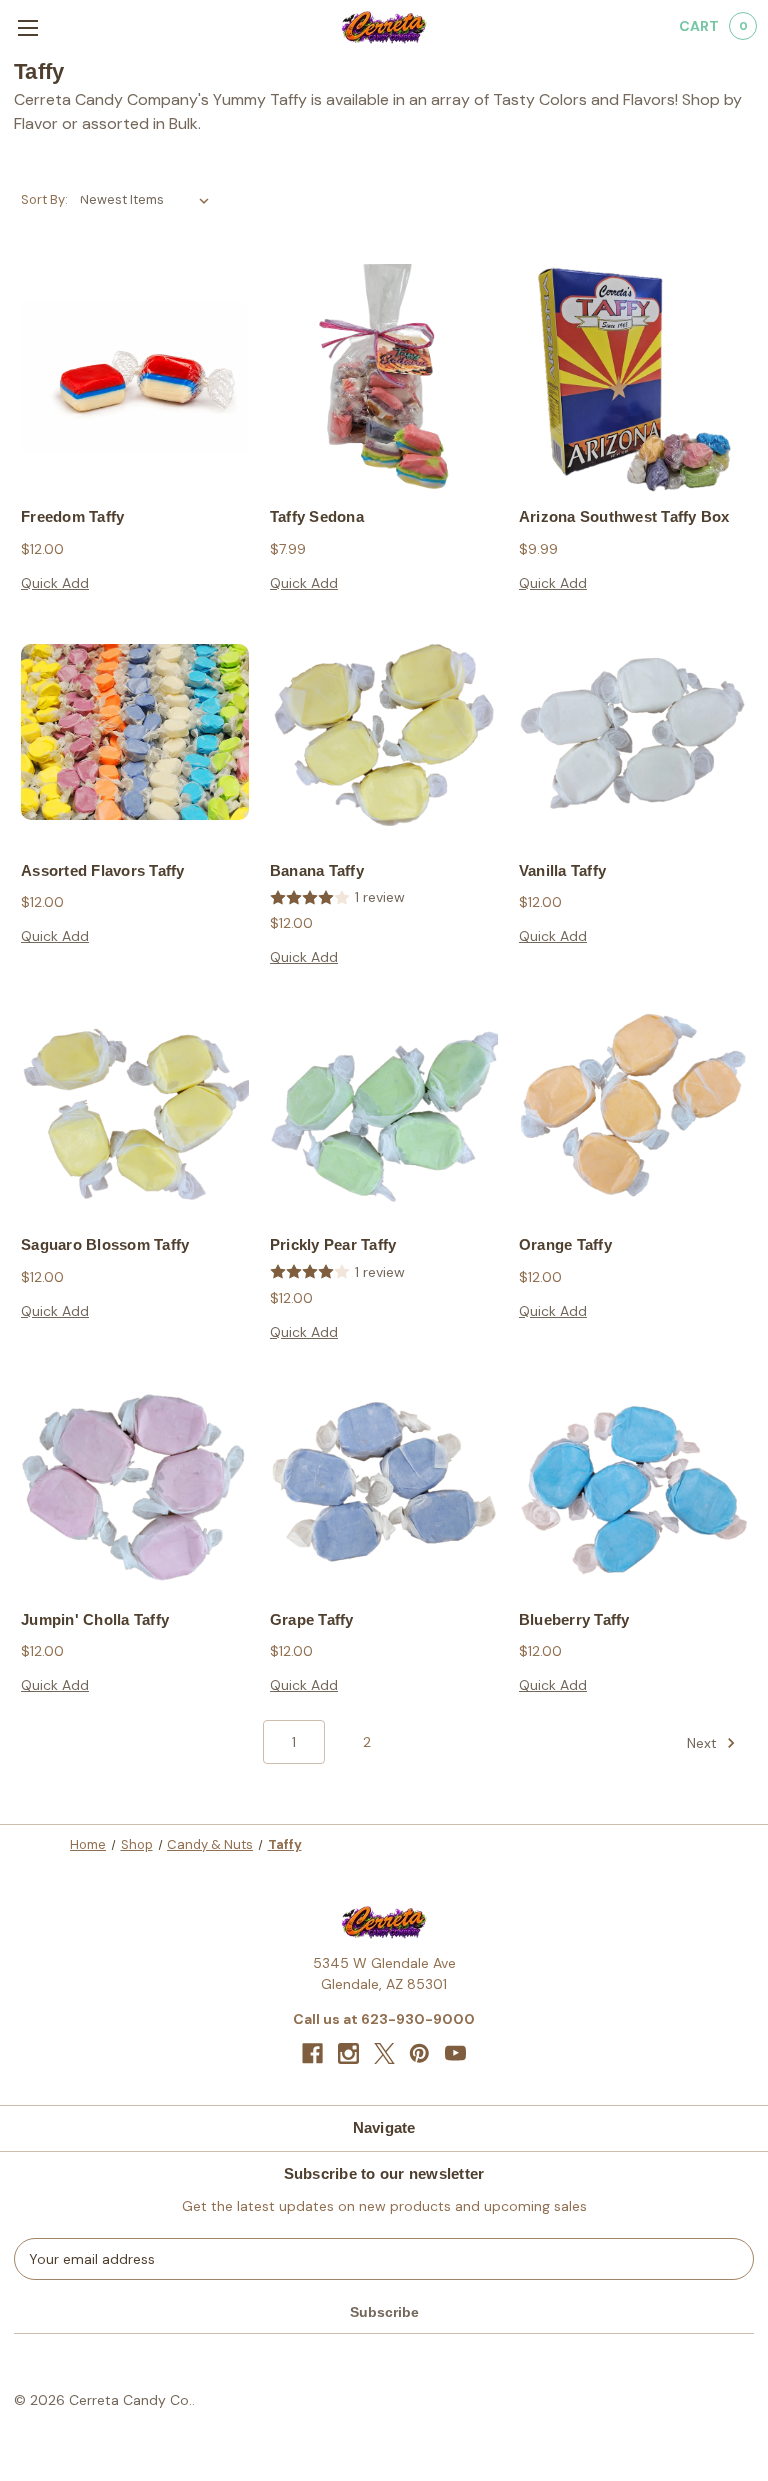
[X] (384, 2053)
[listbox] (148, 200)
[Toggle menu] (27, 27)
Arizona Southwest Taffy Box (624, 516)
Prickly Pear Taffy (333, 1244)
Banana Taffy (317, 870)
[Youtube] (455, 2053)
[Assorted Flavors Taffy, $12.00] (135, 732)
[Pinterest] (419, 2053)
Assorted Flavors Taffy (103, 870)
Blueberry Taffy (574, 1619)
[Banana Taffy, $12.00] (384, 732)
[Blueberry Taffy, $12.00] (633, 1481)
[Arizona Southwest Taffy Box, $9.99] (633, 378)
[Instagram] (348, 2053)
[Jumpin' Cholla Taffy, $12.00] (135, 1481)
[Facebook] (312, 2053)
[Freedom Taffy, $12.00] (135, 378)
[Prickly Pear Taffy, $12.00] (384, 1106)
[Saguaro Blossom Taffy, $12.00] (135, 1106)
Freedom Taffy (72, 516)
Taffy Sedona (317, 516)
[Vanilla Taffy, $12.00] (633, 732)
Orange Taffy (565, 1244)
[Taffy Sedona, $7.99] (384, 378)
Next (704, 1743)
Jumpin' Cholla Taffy (95, 1619)
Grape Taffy (312, 1619)
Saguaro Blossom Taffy (105, 1244)
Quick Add (55, 583)
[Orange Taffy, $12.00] (633, 1106)
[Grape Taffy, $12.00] (384, 1481)
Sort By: (44, 199)
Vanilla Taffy (562, 870)
